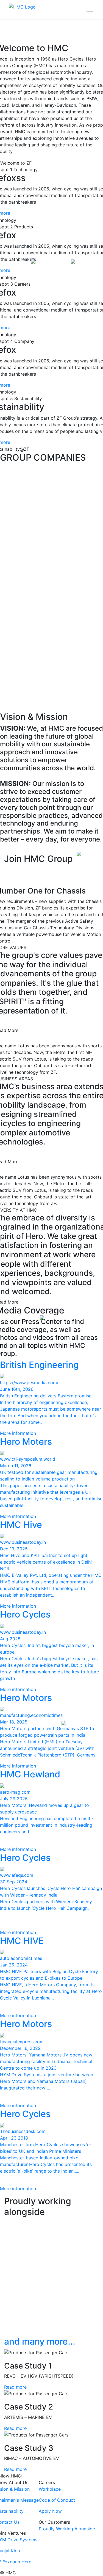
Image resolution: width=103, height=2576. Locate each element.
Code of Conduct (57, 2500)
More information (18, 1433)
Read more (15, 2387)
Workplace (50, 2489)
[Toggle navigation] (90, 10)
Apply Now (50, 2511)
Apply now (23, 871)
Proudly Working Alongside (67, 2529)
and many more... (40, 2341)
